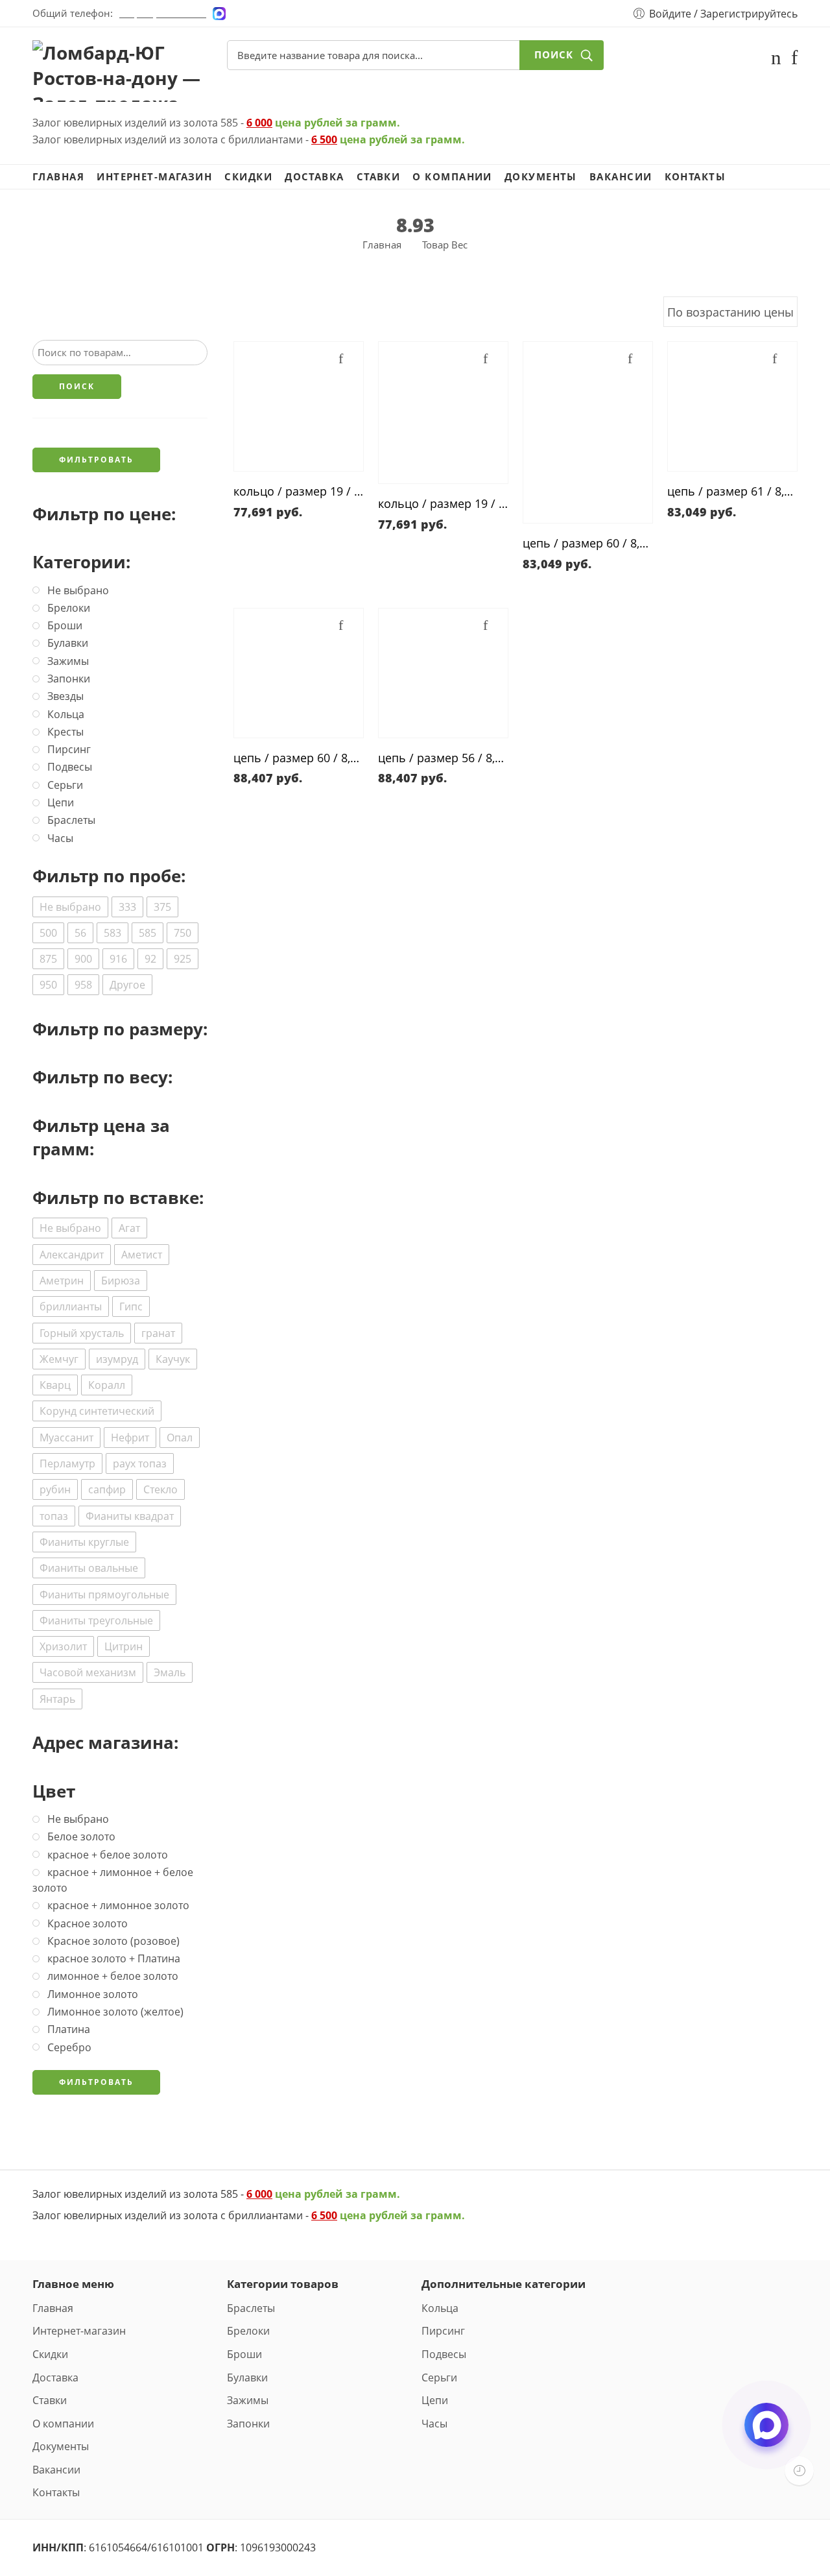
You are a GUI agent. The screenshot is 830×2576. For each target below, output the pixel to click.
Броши (244, 2354)
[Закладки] (794, 60)
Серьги (439, 2377)
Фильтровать (96, 460)
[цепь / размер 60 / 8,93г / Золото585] (588, 432)
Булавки (247, 2377)
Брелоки (248, 2331)
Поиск (554, 55)
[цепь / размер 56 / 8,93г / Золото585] (443, 673)
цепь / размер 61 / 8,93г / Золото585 (732, 491)
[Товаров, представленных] (799, 2471)
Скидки (248, 177)
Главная (58, 177)
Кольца (440, 2308)
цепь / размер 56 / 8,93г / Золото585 (443, 758)
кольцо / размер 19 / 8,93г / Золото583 (299, 491)
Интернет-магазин (154, 177)
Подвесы (444, 2354)
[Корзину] (776, 60)
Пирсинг (443, 2331)
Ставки (379, 177)
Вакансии (621, 177)
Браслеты (251, 2308)
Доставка (314, 177)
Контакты (695, 177)
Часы (434, 2424)
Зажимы (248, 2400)
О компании (452, 177)
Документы (541, 177)
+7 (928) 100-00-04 (163, 13)
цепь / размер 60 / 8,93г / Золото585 (588, 543)
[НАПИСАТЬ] (766, 2436)
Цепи (435, 2400)
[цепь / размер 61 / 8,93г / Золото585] (732, 406)
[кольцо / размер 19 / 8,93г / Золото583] (299, 406)
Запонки (248, 2424)
